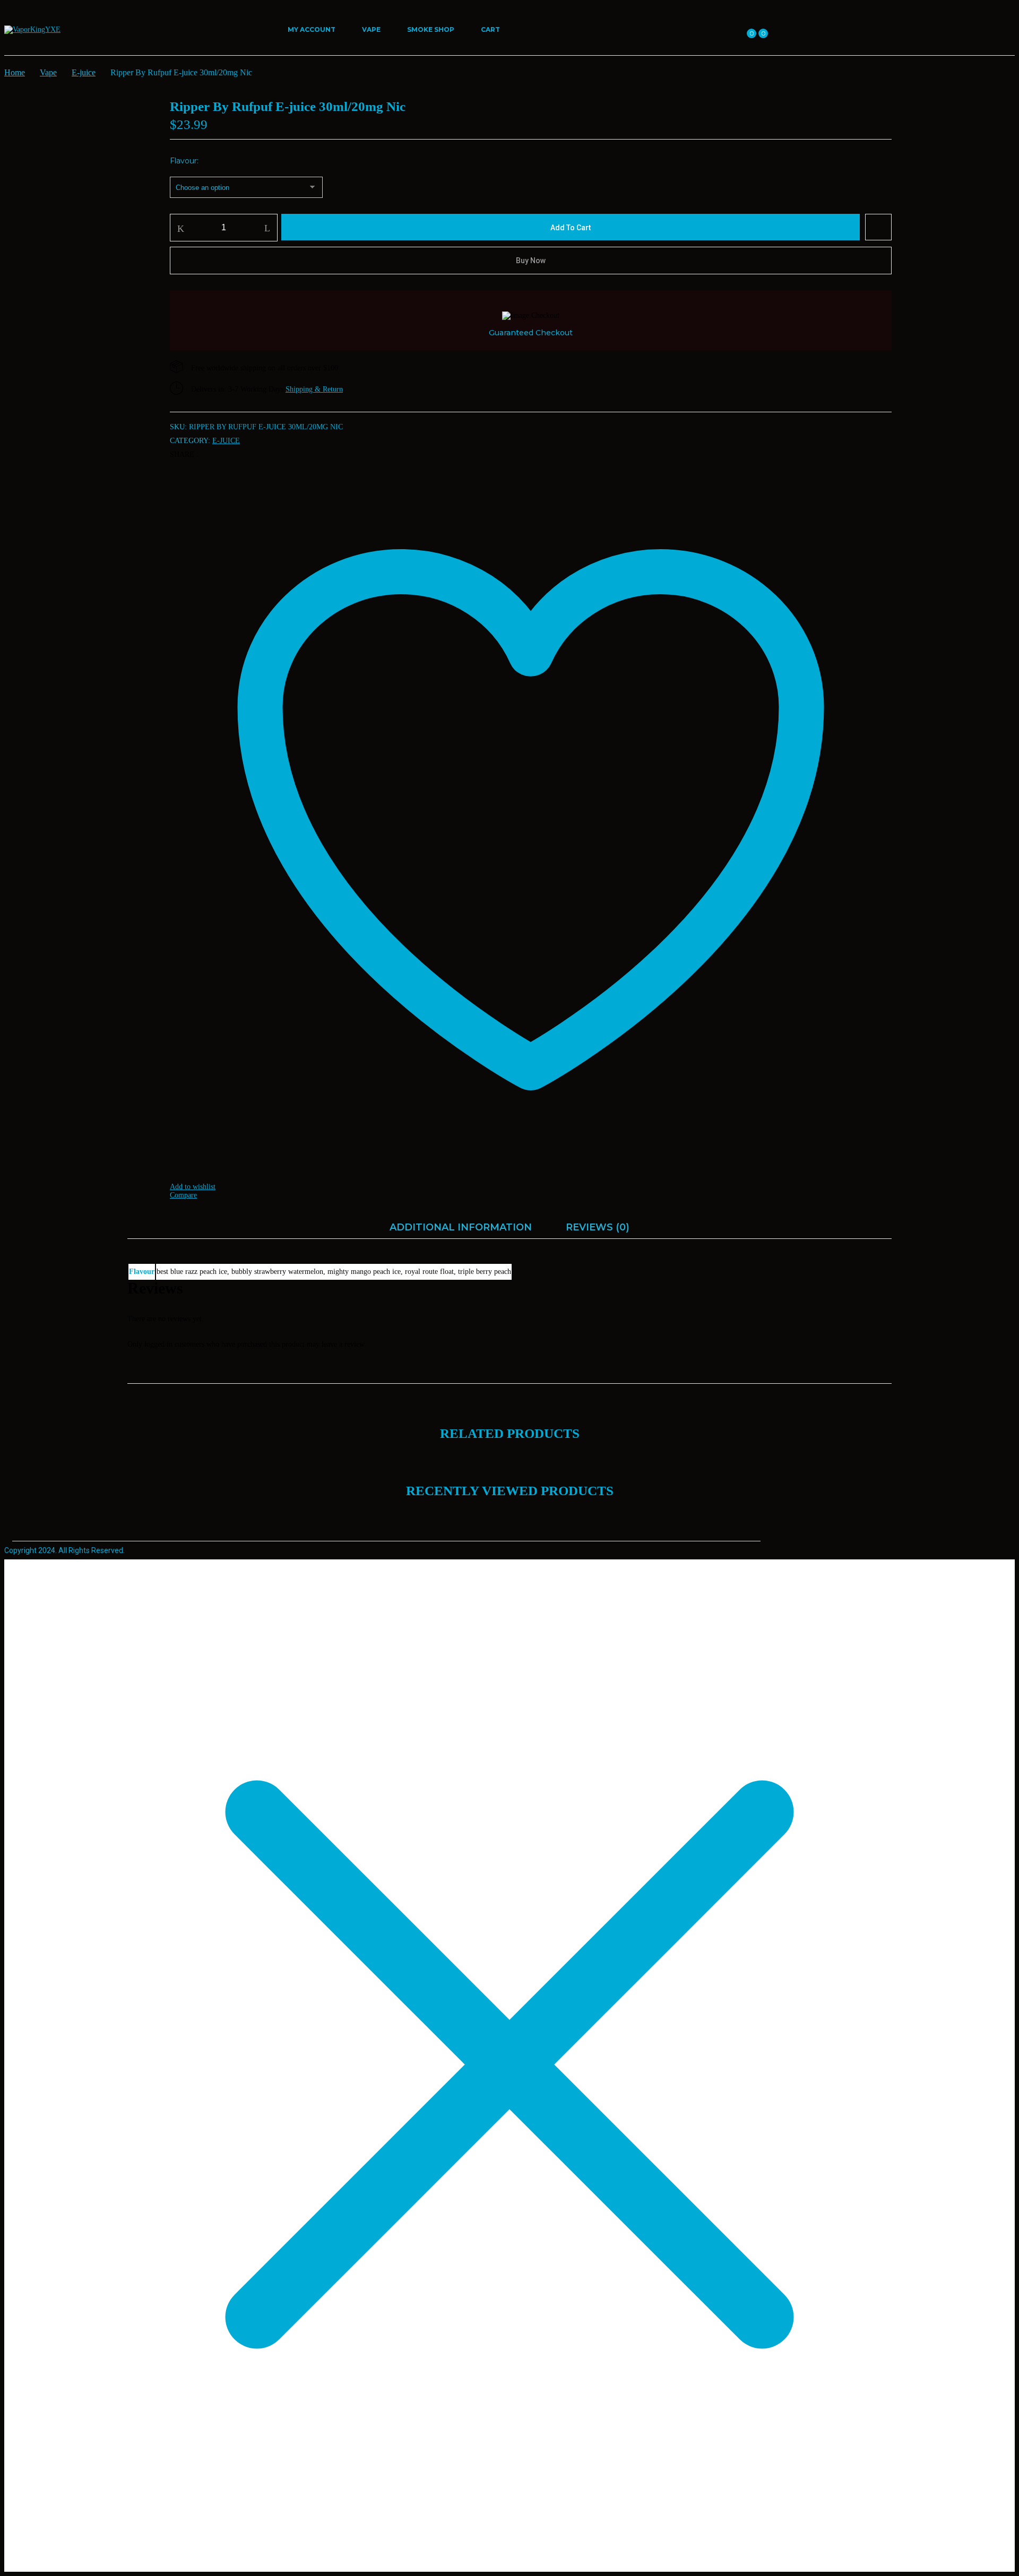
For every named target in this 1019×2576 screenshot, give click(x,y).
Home (15, 72)
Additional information (461, 1227)
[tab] (461, 1230)
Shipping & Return (314, 389)
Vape (48, 72)
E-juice (84, 72)
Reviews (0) (598, 1227)
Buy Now (531, 261)
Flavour (183, 161)
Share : (184, 454)
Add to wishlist (878, 227)
